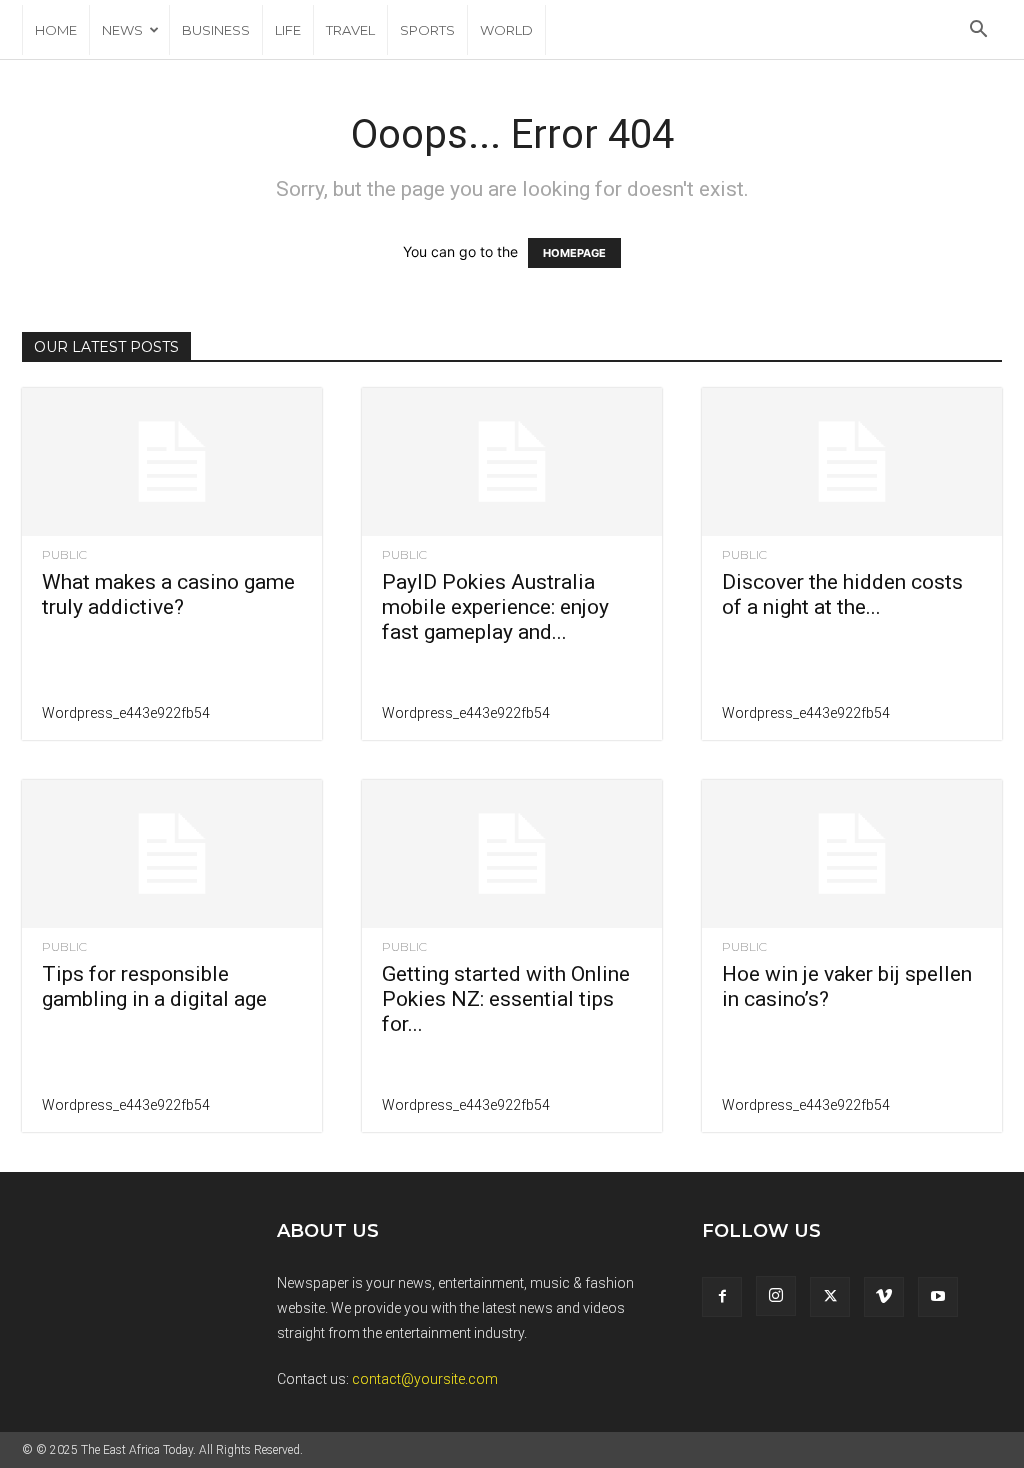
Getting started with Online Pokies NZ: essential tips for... (506, 999)
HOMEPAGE (574, 253)
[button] (978, 31)
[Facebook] (722, 1297)
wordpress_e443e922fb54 (126, 713)
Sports (427, 30)
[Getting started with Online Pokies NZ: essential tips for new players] (512, 854)
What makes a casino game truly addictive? (168, 594)
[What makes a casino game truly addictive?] (172, 462)
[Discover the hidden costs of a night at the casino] (852, 462)
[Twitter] (830, 1297)
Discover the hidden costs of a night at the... (842, 594)
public (64, 555)
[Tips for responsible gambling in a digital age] (172, 854)
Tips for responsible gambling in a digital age (154, 986)
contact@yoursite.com (425, 1379)
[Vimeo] (884, 1297)
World (506, 30)
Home (56, 30)
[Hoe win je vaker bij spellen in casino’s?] (852, 854)
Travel (350, 30)
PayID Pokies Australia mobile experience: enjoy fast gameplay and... (495, 607)
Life (288, 30)
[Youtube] (938, 1297)
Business (216, 30)
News (122, 30)
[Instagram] (776, 1296)
